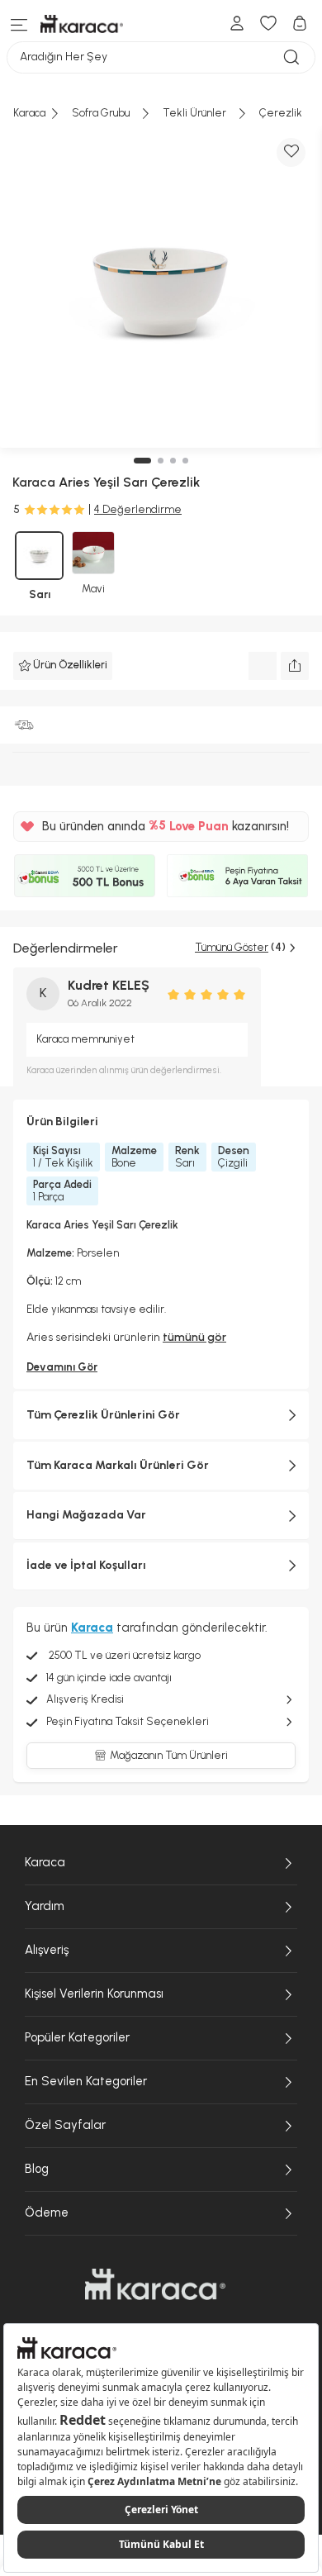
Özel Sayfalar (65, 2125)
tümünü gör (194, 1337)
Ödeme (47, 2212)
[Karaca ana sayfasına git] (155, 2284)
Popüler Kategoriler (77, 2037)
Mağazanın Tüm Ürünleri (169, 1755)
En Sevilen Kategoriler (86, 2081)
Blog (37, 2169)
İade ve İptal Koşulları (86, 1565)
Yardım (45, 1906)
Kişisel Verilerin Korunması (94, 1994)
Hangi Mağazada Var (86, 1515)
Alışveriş (47, 1950)
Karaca (45, 1862)
